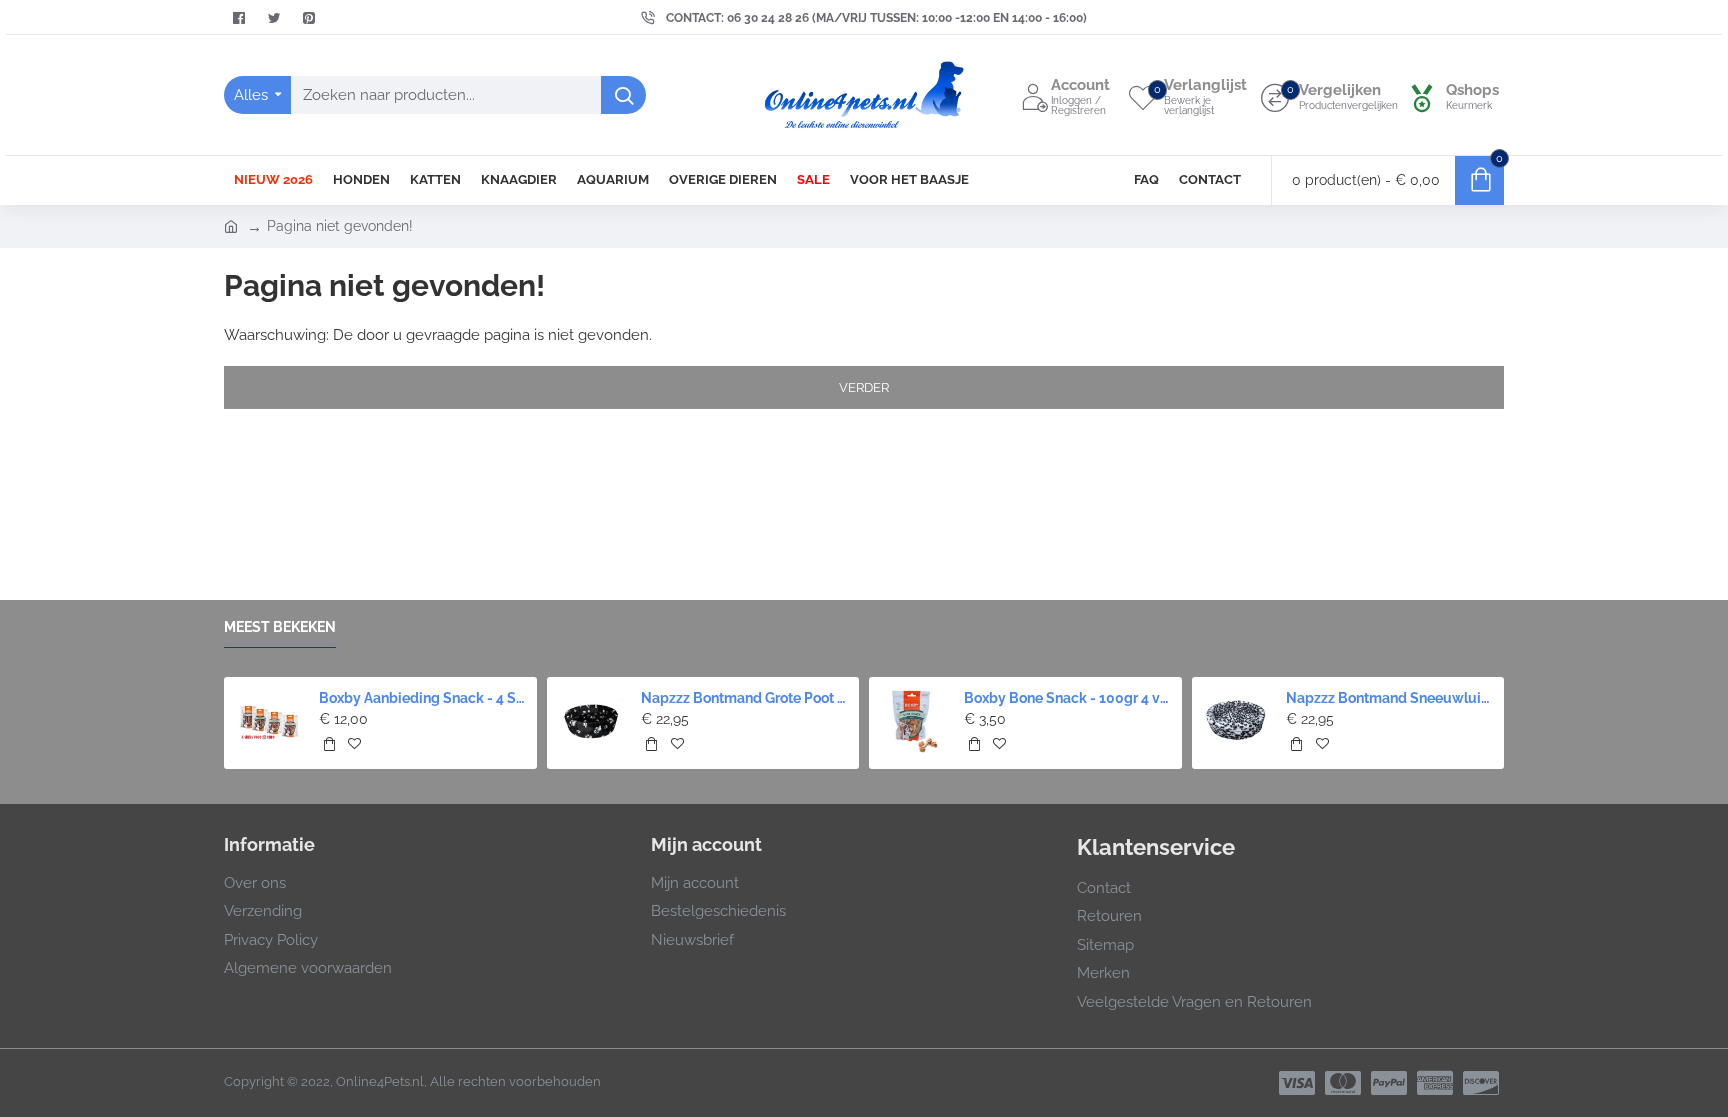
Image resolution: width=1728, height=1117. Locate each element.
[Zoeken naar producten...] (623, 95)
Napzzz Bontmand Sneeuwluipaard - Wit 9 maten (1389, 698)
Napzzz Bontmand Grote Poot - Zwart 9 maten (744, 698)
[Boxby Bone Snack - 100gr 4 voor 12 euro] (913, 721)
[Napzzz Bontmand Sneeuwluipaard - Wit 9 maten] (1236, 721)
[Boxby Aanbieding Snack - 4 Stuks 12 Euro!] (268, 721)
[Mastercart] (1343, 1083)
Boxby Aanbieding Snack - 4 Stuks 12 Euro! (422, 698)
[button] (226, 715)
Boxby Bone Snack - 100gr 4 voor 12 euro (1067, 698)
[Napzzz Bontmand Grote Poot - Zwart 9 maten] (591, 721)
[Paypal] (1389, 1083)
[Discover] (1481, 1083)
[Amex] (1435, 1083)
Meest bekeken (280, 627)
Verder (864, 387)
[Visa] (1297, 1083)
